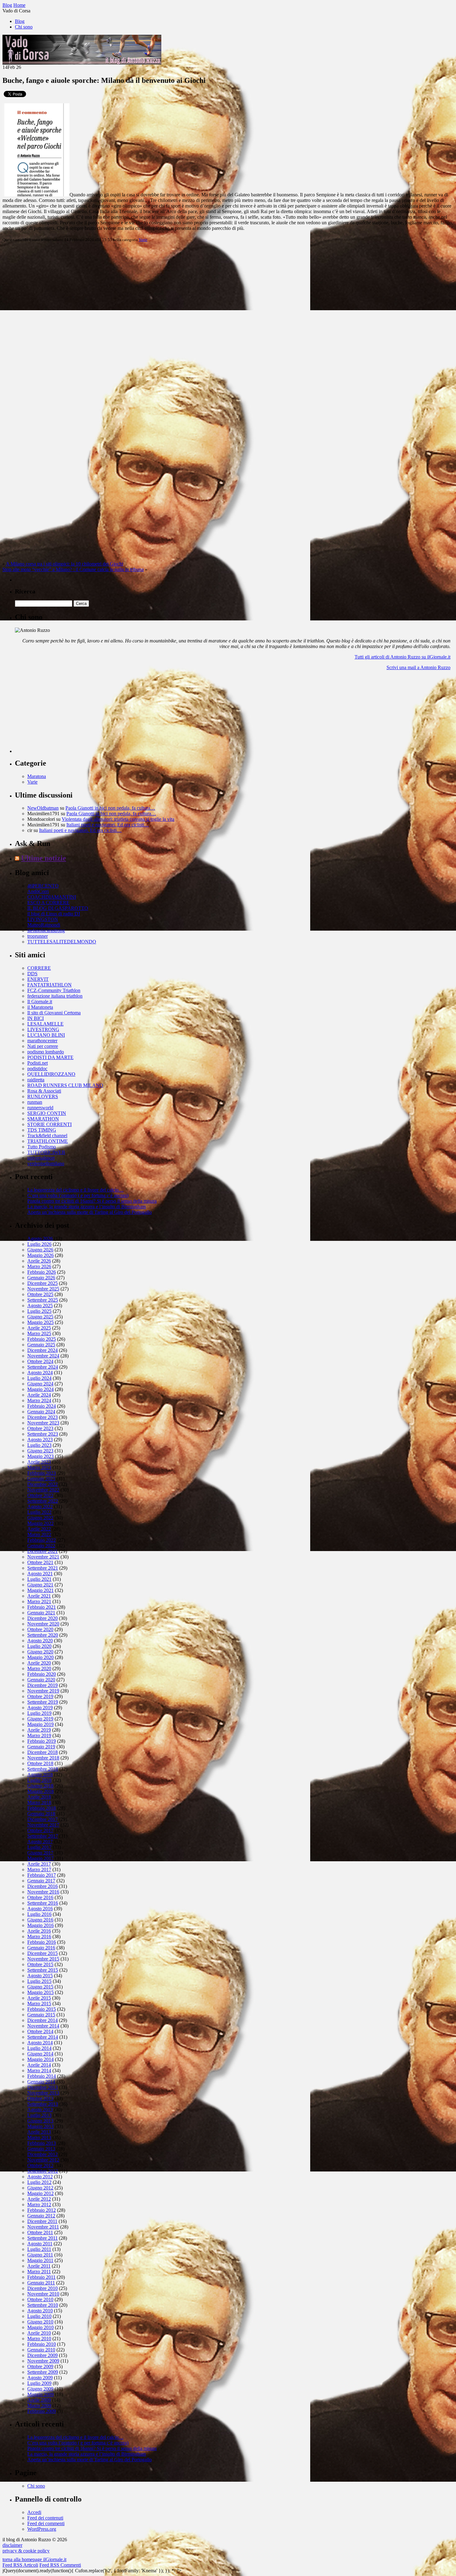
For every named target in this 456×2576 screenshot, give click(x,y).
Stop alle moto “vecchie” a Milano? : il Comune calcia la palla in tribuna (73, 569)
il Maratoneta (40, 1007)
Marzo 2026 (39, 1266)
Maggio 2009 (40, 2394)
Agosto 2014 (40, 2043)
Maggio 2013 (40, 2126)
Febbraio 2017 (42, 1875)
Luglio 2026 (39, 1244)
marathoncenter (42, 1041)
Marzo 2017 (39, 1869)
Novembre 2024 (43, 1356)
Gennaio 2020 (41, 1680)
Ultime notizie (44, 858)
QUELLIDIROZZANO (51, 1074)
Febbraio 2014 (42, 2076)
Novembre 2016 (43, 1892)
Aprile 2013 (39, 2132)
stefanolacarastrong (46, 930)
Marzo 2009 (39, 2406)
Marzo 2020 (39, 1668)
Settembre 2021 (43, 1568)
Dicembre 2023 (42, 1417)
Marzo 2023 (39, 1467)
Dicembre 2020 (42, 1618)
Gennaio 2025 (41, 1345)
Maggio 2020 (40, 1657)
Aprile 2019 (39, 1730)
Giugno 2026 (40, 1250)
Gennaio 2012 (41, 2216)
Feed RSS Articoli (20, 2565)
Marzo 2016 (39, 1936)
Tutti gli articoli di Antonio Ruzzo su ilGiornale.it (402, 657)
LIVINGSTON (43, 919)
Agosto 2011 (40, 2244)
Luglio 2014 (39, 2048)
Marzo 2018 (39, 1802)
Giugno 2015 (40, 1987)
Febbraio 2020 (42, 1674)
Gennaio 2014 (41, 2082)
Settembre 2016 (43, 1903)
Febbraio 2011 (41, 2277)
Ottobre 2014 (40, 2031)
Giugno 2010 (40, 2322)
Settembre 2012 (43, 2171)
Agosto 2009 (40, 2378)
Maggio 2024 (40, 1389)
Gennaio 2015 (41, 2015)
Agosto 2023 (40, 1440)
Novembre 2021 (43, 1557)
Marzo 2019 (39, 1735)
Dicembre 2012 (42, 2154)
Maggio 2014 (40, 2059)
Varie (143, 240)
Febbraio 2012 (42, 2210)
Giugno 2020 (40, 1652)
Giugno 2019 (40, 1719)
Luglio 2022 (39, 1512)
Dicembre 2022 (42, 1484)
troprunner (38, 936)
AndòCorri (38, 891)
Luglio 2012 (39, 2182)
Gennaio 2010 (41, 2350)
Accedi (34, 2512)
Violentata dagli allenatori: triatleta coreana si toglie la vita (118, 819)
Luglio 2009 (39, 2383)
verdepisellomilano (46, 1163)
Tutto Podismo (42, 1147)
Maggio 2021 (40, 1590)
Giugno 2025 (40, 1317)
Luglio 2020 (39, 1646)
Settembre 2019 (43, 1702)
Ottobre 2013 (40, 2098)
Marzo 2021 (39, 1601)
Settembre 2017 (43, 1836)
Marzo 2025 (39, 1333)
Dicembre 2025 (42, 1283)
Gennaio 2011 (41, 2283)
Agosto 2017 (40, 1842)
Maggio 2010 (40, 2327)
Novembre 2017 (43, 1825)
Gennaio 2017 (41, 1881)
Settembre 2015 (43, 1970)
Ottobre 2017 (40, 1830)
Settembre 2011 (42, 2238)
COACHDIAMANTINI (52, 897)
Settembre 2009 (43, 2372)
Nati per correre (43, 1046)
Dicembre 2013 (42, 2087)
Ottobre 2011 (40, 2232)
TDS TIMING (42, 1130)
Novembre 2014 (43, 2026)
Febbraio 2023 (42, 1473)
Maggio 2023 (40, 1456)
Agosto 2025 (40, 1306)
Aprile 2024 (39, 1395)
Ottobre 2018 (40, 1763)
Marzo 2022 (39, 1534)
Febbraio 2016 (42, 1942)
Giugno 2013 (40, 2121)
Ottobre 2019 (40, 1696)
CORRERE (39, 968)
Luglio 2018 (39, 1780)
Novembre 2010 (43, 2294)
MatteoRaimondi (44, 925)
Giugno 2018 (40, 1786)
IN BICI (36, 1018)
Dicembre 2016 (42, 1886)
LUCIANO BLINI (46, 1035)
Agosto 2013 (40, 2110)
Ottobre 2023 (40, 1428)
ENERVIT (38, 979)
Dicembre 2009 (42, 2355)
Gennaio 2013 (41, 2149)
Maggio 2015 (40, 1992)
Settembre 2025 (43, 1300)
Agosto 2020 (40, 1641)
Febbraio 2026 (42, 1272)
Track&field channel (47, 1136)
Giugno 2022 (40, 1518)
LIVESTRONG (43, 1029)
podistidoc (37, 1069)
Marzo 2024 (39, 1400)
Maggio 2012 (40, 2193)
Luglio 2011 (39, 2249)
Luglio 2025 (39, 1311)
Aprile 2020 (39, 1663)
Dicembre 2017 (42, 1819)
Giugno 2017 (40, 1853)
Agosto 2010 (40, 2311)
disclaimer (12, 2545)
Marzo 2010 (39, 2339)
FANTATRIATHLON (49, 985)
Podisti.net (38, 1063)
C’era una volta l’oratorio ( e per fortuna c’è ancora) (78, 1195)
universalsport (41, 1158)
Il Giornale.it (40, 1002)
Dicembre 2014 (42, 2020)
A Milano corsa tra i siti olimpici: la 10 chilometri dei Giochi (65, 564)
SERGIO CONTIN (47, 1113)
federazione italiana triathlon (55, 996)
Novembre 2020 (43, 1624)
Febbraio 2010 (42, 2344)
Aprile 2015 (39, 1998)
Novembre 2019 (43, 1691)
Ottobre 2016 (40, 1897)
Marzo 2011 (39, 2272)
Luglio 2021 (39, 1579)
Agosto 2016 (40, 1909)
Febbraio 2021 (42, 1607)
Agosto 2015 (40, 1976)
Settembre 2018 (43, 1769)
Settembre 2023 (43, 1434)
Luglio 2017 (39, 1847)
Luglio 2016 (39, 1914)
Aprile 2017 (39, 1864)
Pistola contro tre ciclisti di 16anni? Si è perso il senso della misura (92, 1201)
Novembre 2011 (43, 2227)
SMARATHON (43, 1119)
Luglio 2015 (39, 1981)
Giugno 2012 (40, 2188)
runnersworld (40, 1108)
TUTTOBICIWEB (46, 1152)
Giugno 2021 (40, 1585)
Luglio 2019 (39, 1713)
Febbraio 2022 (42, 1540)
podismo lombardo (46, 1052)
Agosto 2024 (40, 1373)
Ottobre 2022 (40, 1495)
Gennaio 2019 (41, 1747)
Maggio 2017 (40, 1858)
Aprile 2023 (39, 1462)
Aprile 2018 (39, 1797)
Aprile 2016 (39, 1931)
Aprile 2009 (39, 2400)
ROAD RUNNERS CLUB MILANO (65, 1085)
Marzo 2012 (39, 2205)
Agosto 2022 (40, 1507)
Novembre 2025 (43, 1289)
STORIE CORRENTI (49, 1124)
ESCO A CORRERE (48, 903)
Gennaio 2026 (41, 1278)
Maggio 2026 (40, 1255)
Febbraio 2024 (42, 1406)
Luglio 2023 (39, 1445)
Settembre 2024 (43, 1367)
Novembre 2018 (43, 1758)
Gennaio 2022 (41, 1546)
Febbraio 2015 (42, 2009)
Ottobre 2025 (40, 1294)
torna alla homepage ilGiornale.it (34, 2559)
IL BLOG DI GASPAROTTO (58, 908)
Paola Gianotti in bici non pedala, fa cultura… (110, 808)
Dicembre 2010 (42, 2288)
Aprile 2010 (39, 2333)
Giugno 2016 (40, 1920)
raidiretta (36, 1080)
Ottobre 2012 (40, 2165)
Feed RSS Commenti (60, 2565)
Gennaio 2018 (41, 1814)
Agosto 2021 (40, 1574)
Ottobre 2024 (40, 1361)
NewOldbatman (43, 808)
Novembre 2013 (43, 2093)
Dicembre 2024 (42, 1350)
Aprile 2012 (39, 2199)
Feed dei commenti (46, 2523)
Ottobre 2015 (40, 1964)
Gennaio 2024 (41, 1412)
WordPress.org (42, 2529)
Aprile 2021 (39, 1596)
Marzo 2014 (39, 2071)
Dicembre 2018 (42, 1752)
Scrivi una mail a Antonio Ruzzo (418, 667)
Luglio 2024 (39, 1378)
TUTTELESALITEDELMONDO (62, 942)
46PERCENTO (43, 886)
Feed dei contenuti (45, 2518)
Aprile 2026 (39, 1261)
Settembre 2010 (43, 2305)
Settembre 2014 (43, 2037)
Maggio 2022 (40, 1523)
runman (35, 1102)
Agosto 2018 (40, 1775)
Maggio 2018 (40, 1791)
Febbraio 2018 (42, 1808)
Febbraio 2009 (42, 2411)
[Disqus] (228, 325)
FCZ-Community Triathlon (54, 990)
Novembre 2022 (43, 1490)
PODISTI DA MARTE (50, 1057)
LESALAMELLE (45, 1024)
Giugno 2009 (40, 2389)
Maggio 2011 (40, 2260)
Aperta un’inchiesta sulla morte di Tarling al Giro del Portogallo (89, 1212)
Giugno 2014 (40, 2054)
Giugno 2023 (40, 1451)
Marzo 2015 (39, 2004)
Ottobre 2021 (40, 1562)
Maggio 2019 (40, 1724)
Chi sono (24, 27)
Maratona (37, 776)
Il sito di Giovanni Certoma (54, 1013)
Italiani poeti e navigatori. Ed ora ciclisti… (108, 825)
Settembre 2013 (43, 2104)
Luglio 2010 (39, 2316)
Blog (20, 21)
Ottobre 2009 (40, 2366)
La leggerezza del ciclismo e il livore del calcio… (75, 1190)
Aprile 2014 (39, 2065)
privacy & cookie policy (26, 2551)
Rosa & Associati (44, 1091)
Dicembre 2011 (42, 2221)
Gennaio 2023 (41, 1479)
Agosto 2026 (40, 1239)
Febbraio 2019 (42, 1741)
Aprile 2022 (39, 1529)
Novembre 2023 (43, 1423)
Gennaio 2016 (41, 1948)
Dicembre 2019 (42, 1685)
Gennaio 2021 (41, 1613)
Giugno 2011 (40, 2255)
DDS (32, 974)
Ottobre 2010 (40, 2299)
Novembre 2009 (43, 2361)
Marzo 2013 (39, 2138)
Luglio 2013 (39, 2115)
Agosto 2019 (40, 1708)
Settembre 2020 (43, 1635)
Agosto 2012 (40, 2177)
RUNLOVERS (43, 1096)
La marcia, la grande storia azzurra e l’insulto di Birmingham (87, 1207)
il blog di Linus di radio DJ (54, 914)
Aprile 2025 (39, 1328)
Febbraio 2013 (42, 2143)
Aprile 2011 (39, 2266)
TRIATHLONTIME (48, 1141)
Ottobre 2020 (40, 1629)
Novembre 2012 (43, 2160)
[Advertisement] (61, 714)
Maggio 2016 (40, 1925)
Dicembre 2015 (42, 1953)
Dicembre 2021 (42, 1551)
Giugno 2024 (40, 1384)
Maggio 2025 (40, 1322)
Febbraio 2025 (42, 1339)
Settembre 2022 (43, 1501)
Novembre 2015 (43, 1959)
